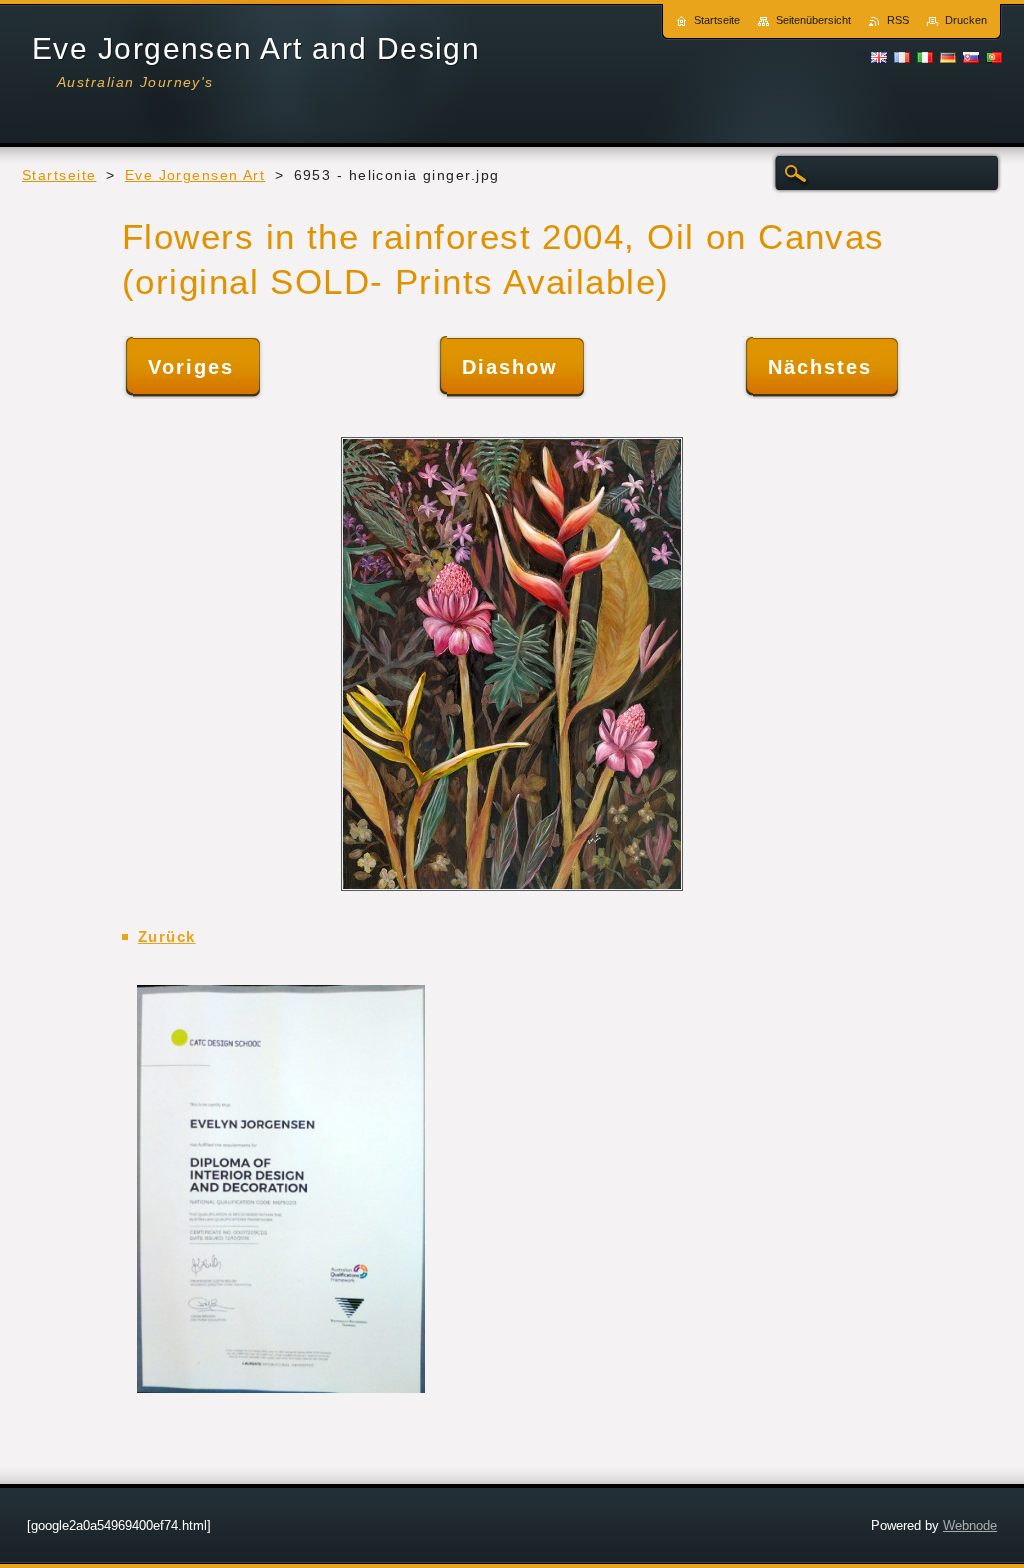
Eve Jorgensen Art (195, 175)
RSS (898, 20)
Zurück (167, 936)
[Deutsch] (948, 57)
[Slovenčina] (971, 57)
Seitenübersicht (813, 20)
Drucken (966, 20)
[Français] (902, 57)
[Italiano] (925, 57)
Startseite (59, 175)
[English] (879, 57)
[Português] (994, 57)
